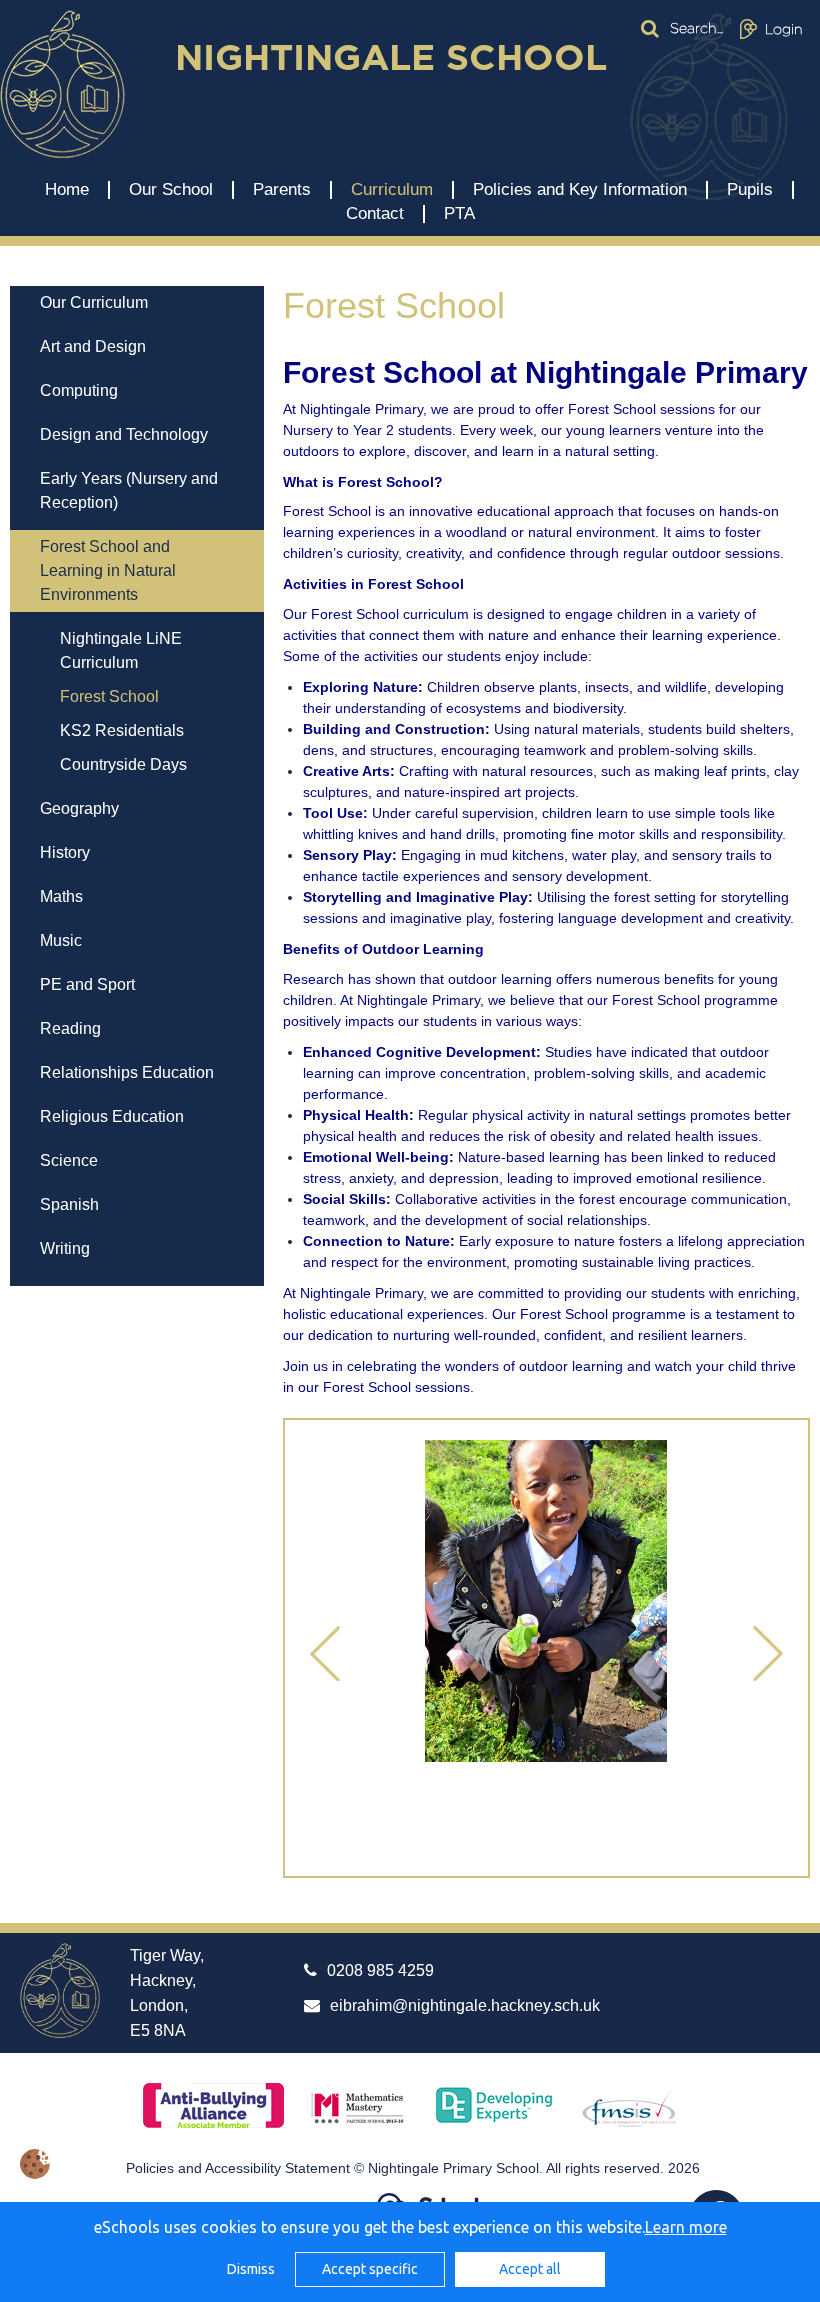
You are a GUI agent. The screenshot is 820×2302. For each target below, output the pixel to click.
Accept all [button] (530, 2269)
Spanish (69, 1204)
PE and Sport (87, 984)
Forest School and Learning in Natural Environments (108, 570)
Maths (61, 896)
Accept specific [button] (370, 2269)
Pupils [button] (750, 190)
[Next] (768, 1655)
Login (784, 29)
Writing (65, 1248)
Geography (79, 808)
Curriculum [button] (392, 190)
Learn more (686, 2227)
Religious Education (112, 1116)
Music (61, 940)
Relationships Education (127, 1072)
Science (69, 1160)
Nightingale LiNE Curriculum (121, 650)
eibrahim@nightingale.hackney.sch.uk (465, 2005)
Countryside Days (123, 764)
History (65, 852)
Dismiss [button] (251, 2269)
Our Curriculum (94, 302)
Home (67, 190)
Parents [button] (282, 190)
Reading (70, 1028)
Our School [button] (171, 190)
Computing (79, 390)
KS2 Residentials (122, 730)
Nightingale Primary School (62, 84)
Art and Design (93, 346)
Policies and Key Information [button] (580, 190)
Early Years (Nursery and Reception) (129, 490)
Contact (375, 214)
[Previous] (325, 1655)
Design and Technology (124, 434)
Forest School (109, 696)
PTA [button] (459, 214)
